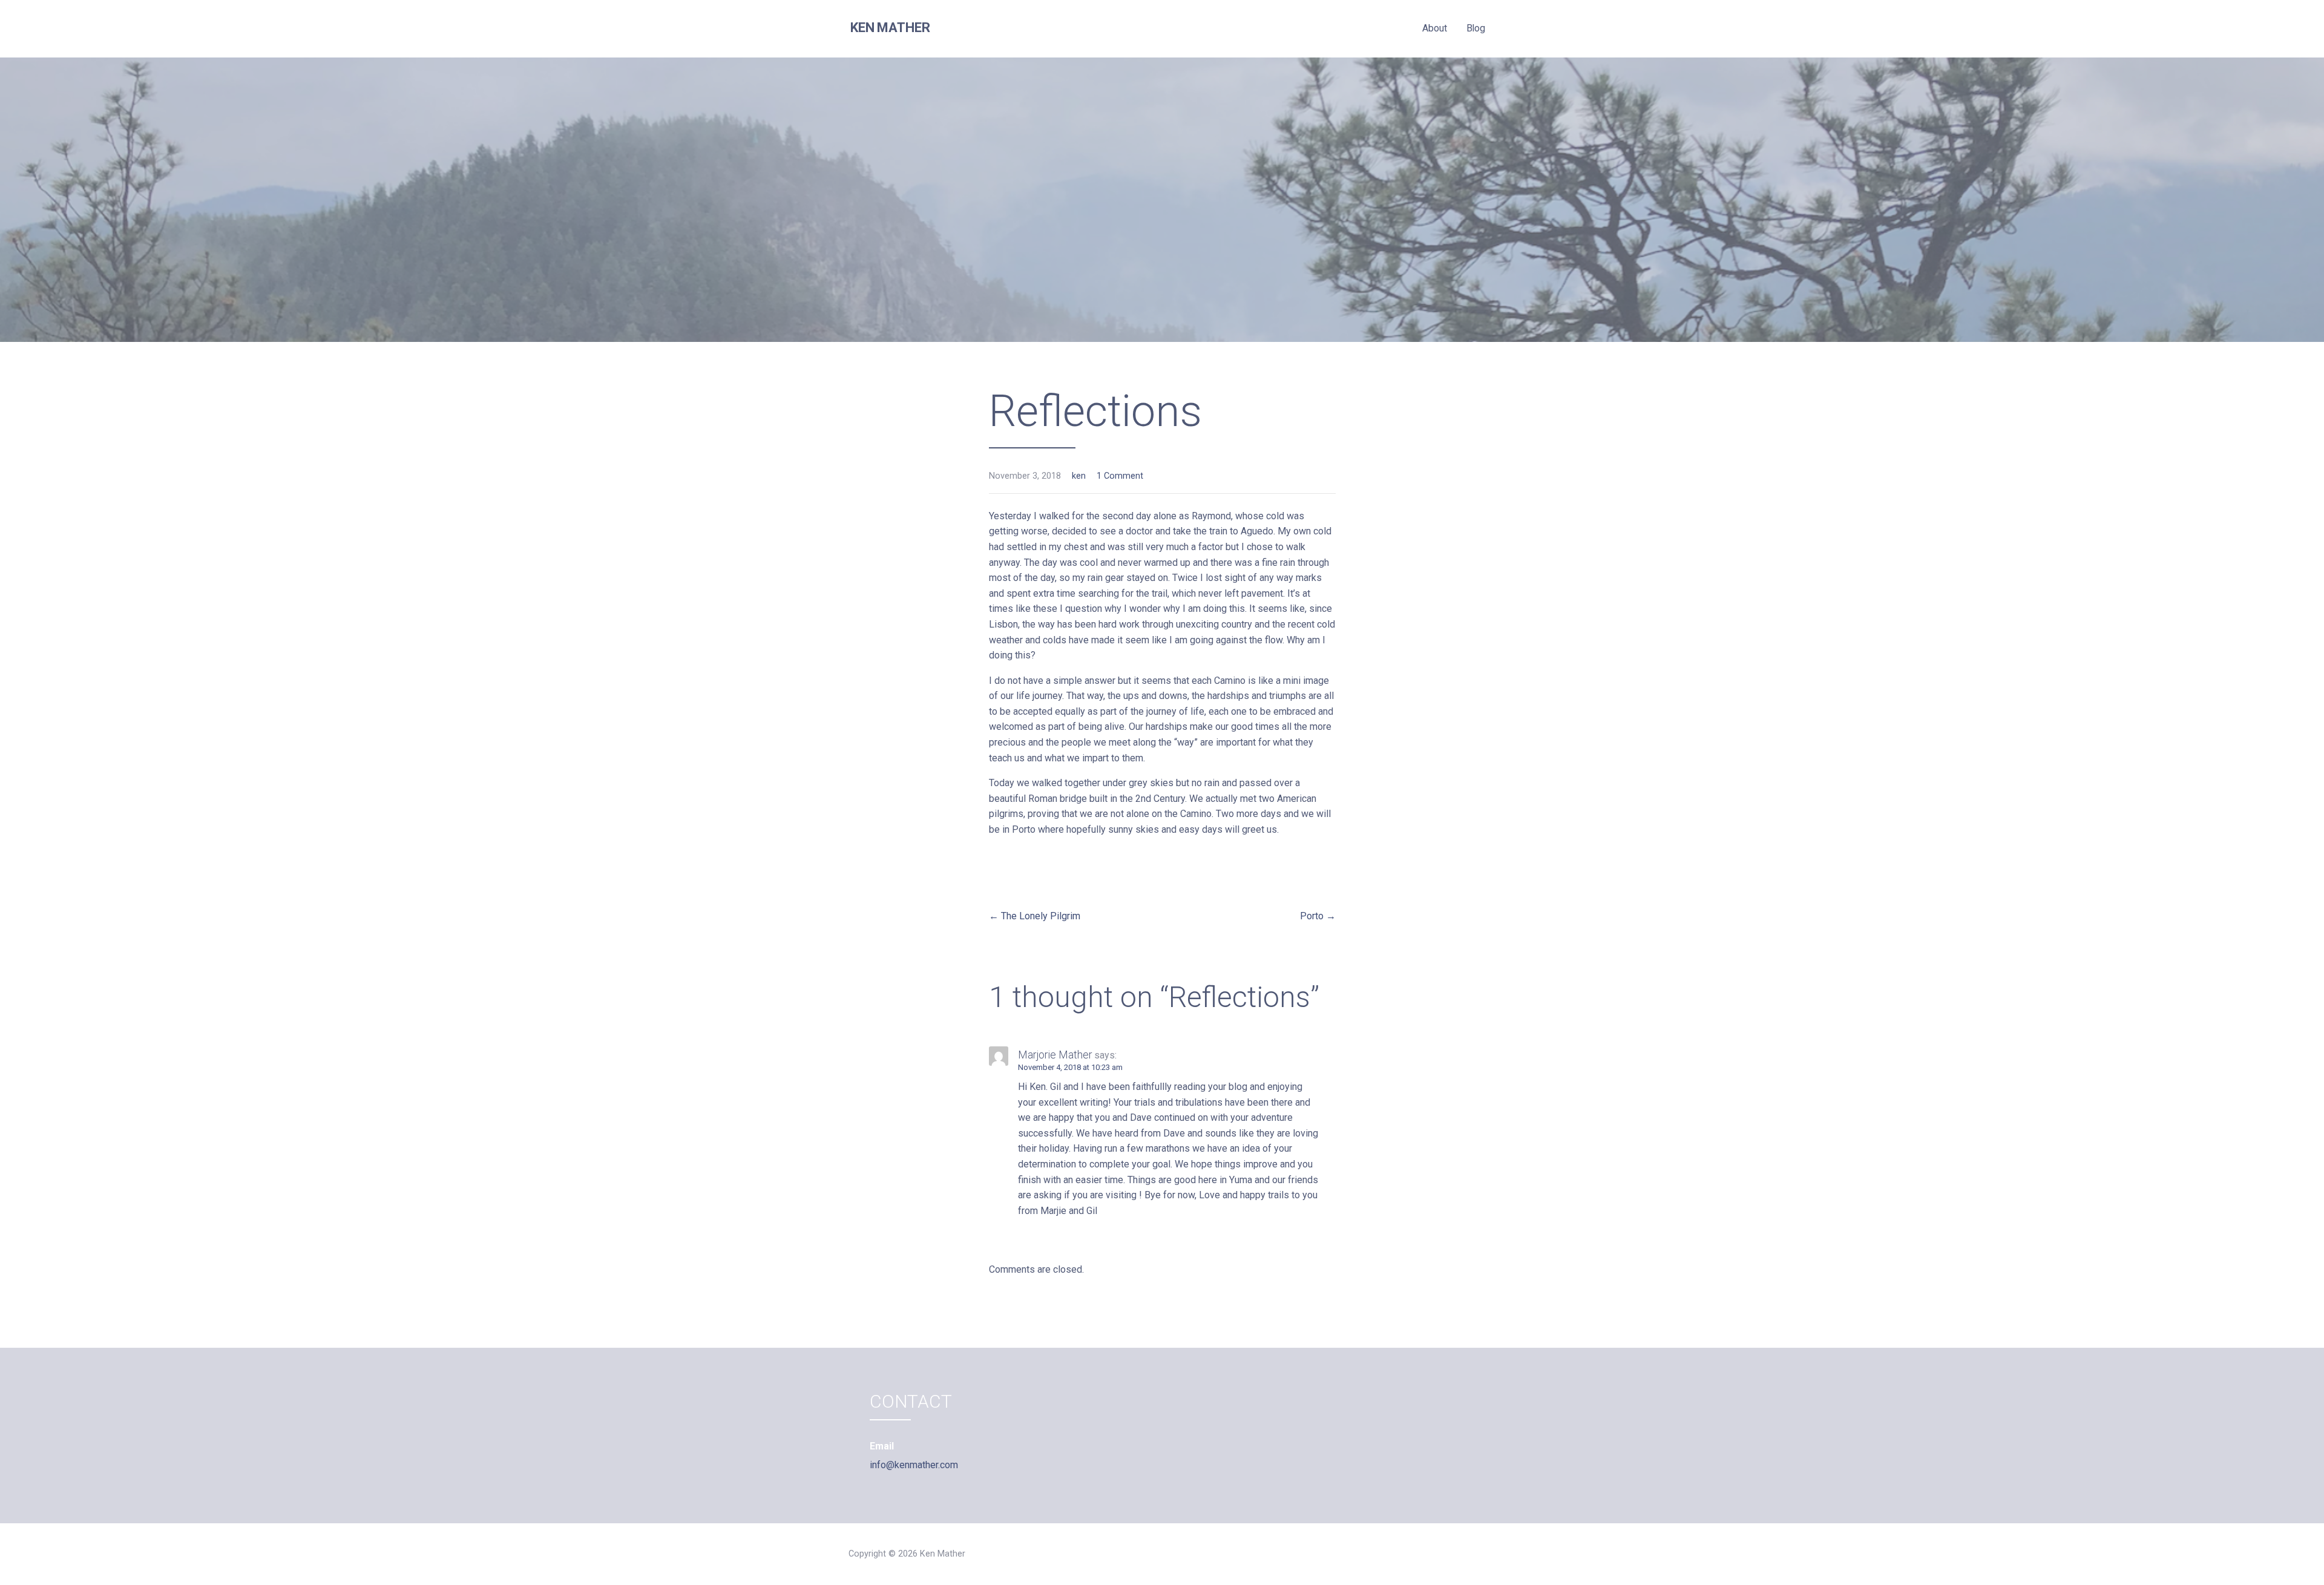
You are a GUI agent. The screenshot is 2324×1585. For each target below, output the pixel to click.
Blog (1476, 28)
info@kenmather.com (914, 1465)
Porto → (1318, 916)
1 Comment (1120, 476)
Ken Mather (890, 28)
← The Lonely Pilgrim (1035, 916)
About (1434, 28)
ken (1079, 476)
